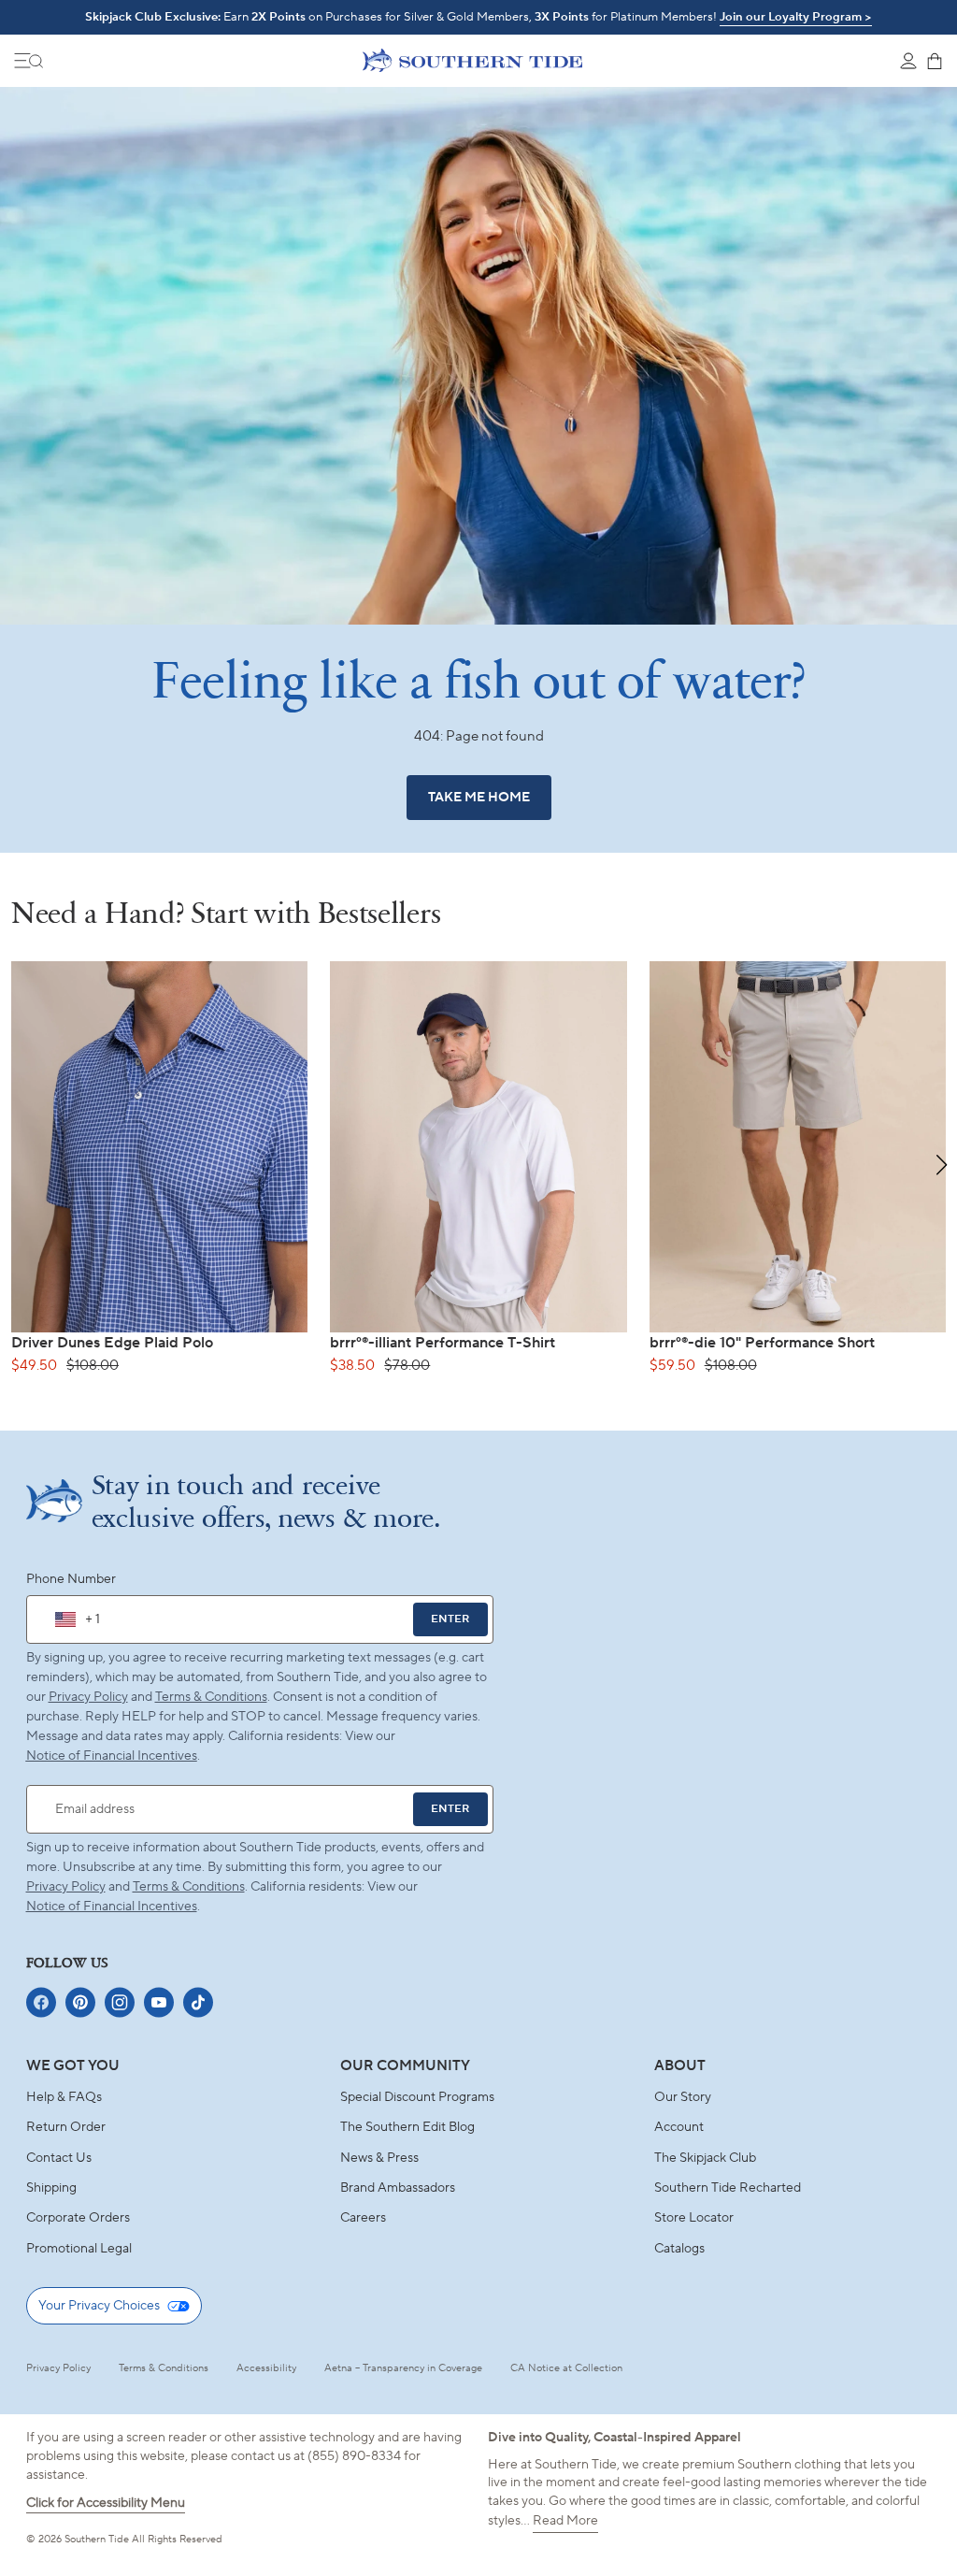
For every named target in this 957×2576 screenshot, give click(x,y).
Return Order (66, 2127)
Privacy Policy (88, 1697)
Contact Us (59, 2158)
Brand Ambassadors (398, 2188)
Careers (363, 2218)
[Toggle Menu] (29, 61)
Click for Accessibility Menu (106, 2503)
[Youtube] (159, 2002)
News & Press (379, 2158)
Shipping (51, 2188)
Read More (565, 2521)
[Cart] (935, 61)
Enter (450, 1619)
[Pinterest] (80, 2002)
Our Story (683, 2097)
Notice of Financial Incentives (112, 1907)
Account (679, 2127)
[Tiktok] (198, 2002)
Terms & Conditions (211, 1697)
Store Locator (694, 2218)
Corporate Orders (78, 2218)
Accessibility (266, 2368)
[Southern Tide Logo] (472, 60)
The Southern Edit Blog (407, 2127)
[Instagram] (120, 2002)
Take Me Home (479, 798)
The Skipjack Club (705, 2158)
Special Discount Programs (417, 2097)
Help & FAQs (64, 2097)
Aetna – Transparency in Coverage (403, 2368)
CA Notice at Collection (566, 2368)
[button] (942, 1165)
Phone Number (71, 1579)
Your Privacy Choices (99, 2306)
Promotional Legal (79, 2249)
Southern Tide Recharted (728, 2188)
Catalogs (679, 2249)
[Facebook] (41, 2002)
